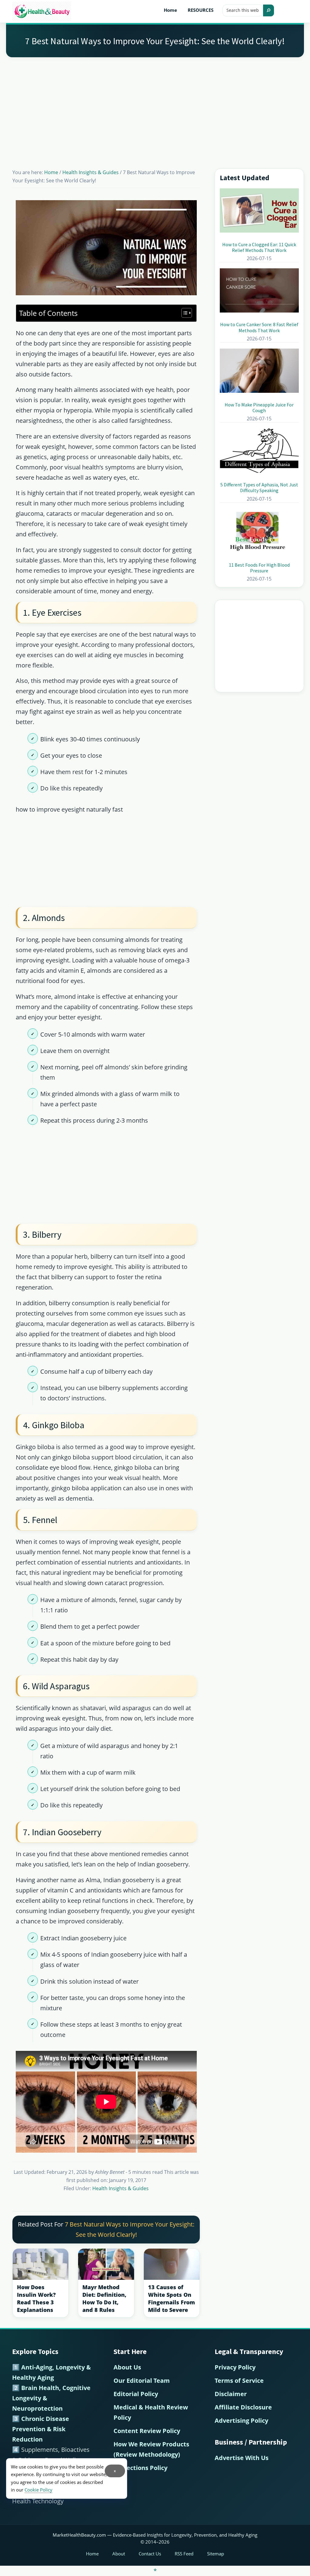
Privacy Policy (235, 2367)
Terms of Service (239, 2381)
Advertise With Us (242, 2458)
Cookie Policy (38, 2490)
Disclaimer (231, 2394)
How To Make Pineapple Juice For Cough (259, 407)
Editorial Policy (136, 2394)
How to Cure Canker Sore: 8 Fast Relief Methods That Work (259, 327)
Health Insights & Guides (120, 2188)
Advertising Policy (241, 2420)
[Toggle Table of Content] (184, 313)
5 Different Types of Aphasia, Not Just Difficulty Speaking (259, 487)
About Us (127, 2367)
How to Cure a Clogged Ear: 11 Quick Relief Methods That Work (259, 247)
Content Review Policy (147, 2431)
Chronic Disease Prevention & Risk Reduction (41, 2429)
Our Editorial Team (142, 2381)
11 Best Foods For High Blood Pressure (259, 568)
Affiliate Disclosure (243, 2407)
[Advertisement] (155, 105)
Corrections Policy (140, 2468)
